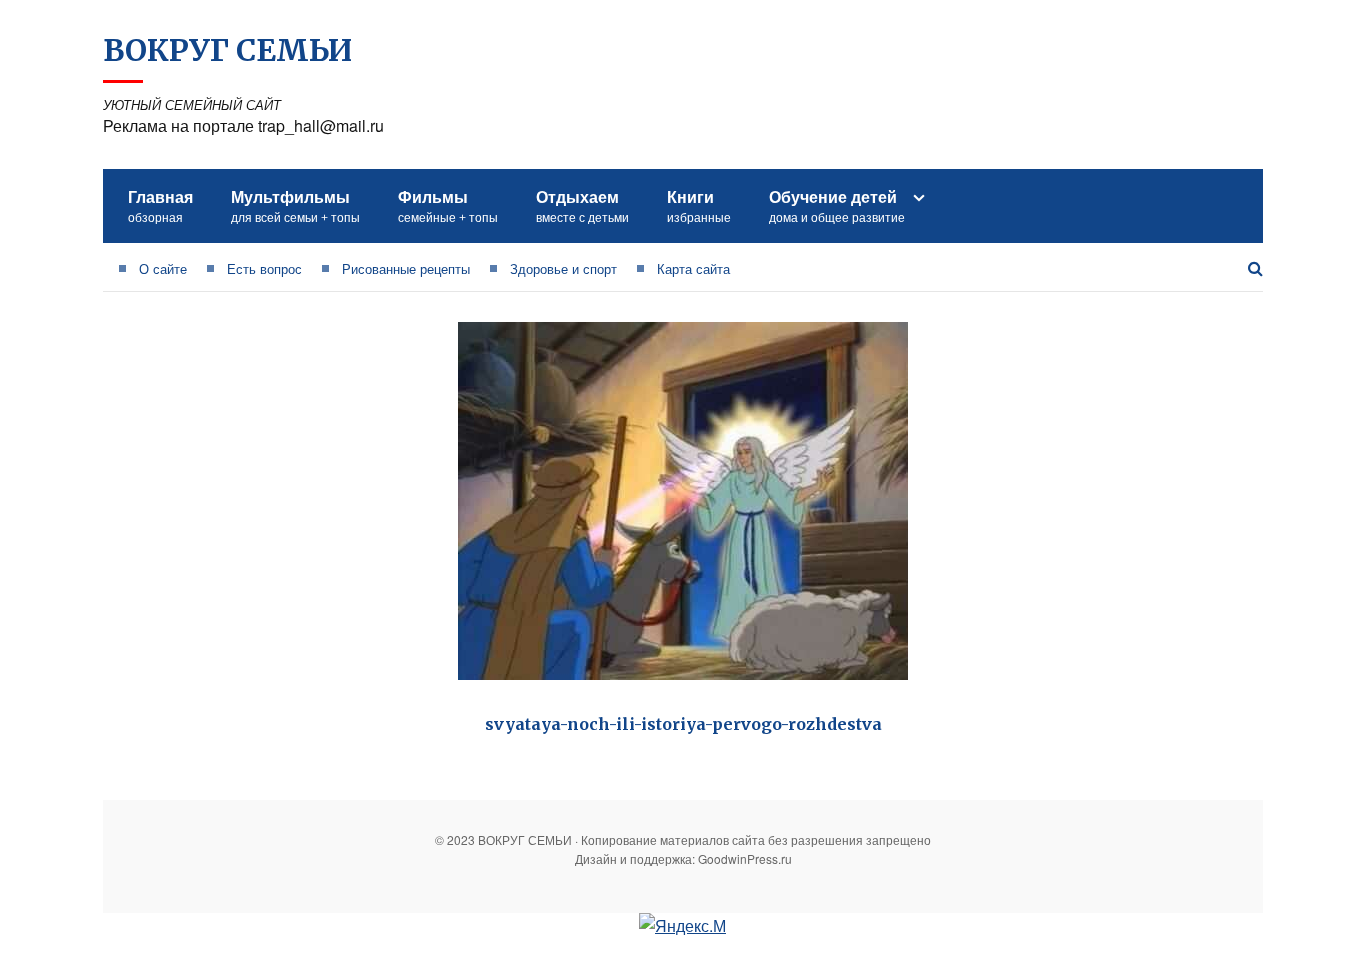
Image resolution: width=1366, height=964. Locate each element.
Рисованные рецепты (406, 268)
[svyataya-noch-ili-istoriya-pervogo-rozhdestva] (683, 501)
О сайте (163, 268)
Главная (160, 205)
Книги (699, 205)
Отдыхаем (582, 205)
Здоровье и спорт (563, 268)
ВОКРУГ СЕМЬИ (227, 50)
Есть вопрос (264, 268)
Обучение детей (837, 205)
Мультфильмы (295, 205)
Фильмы (448, 205)
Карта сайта (693, 268)
